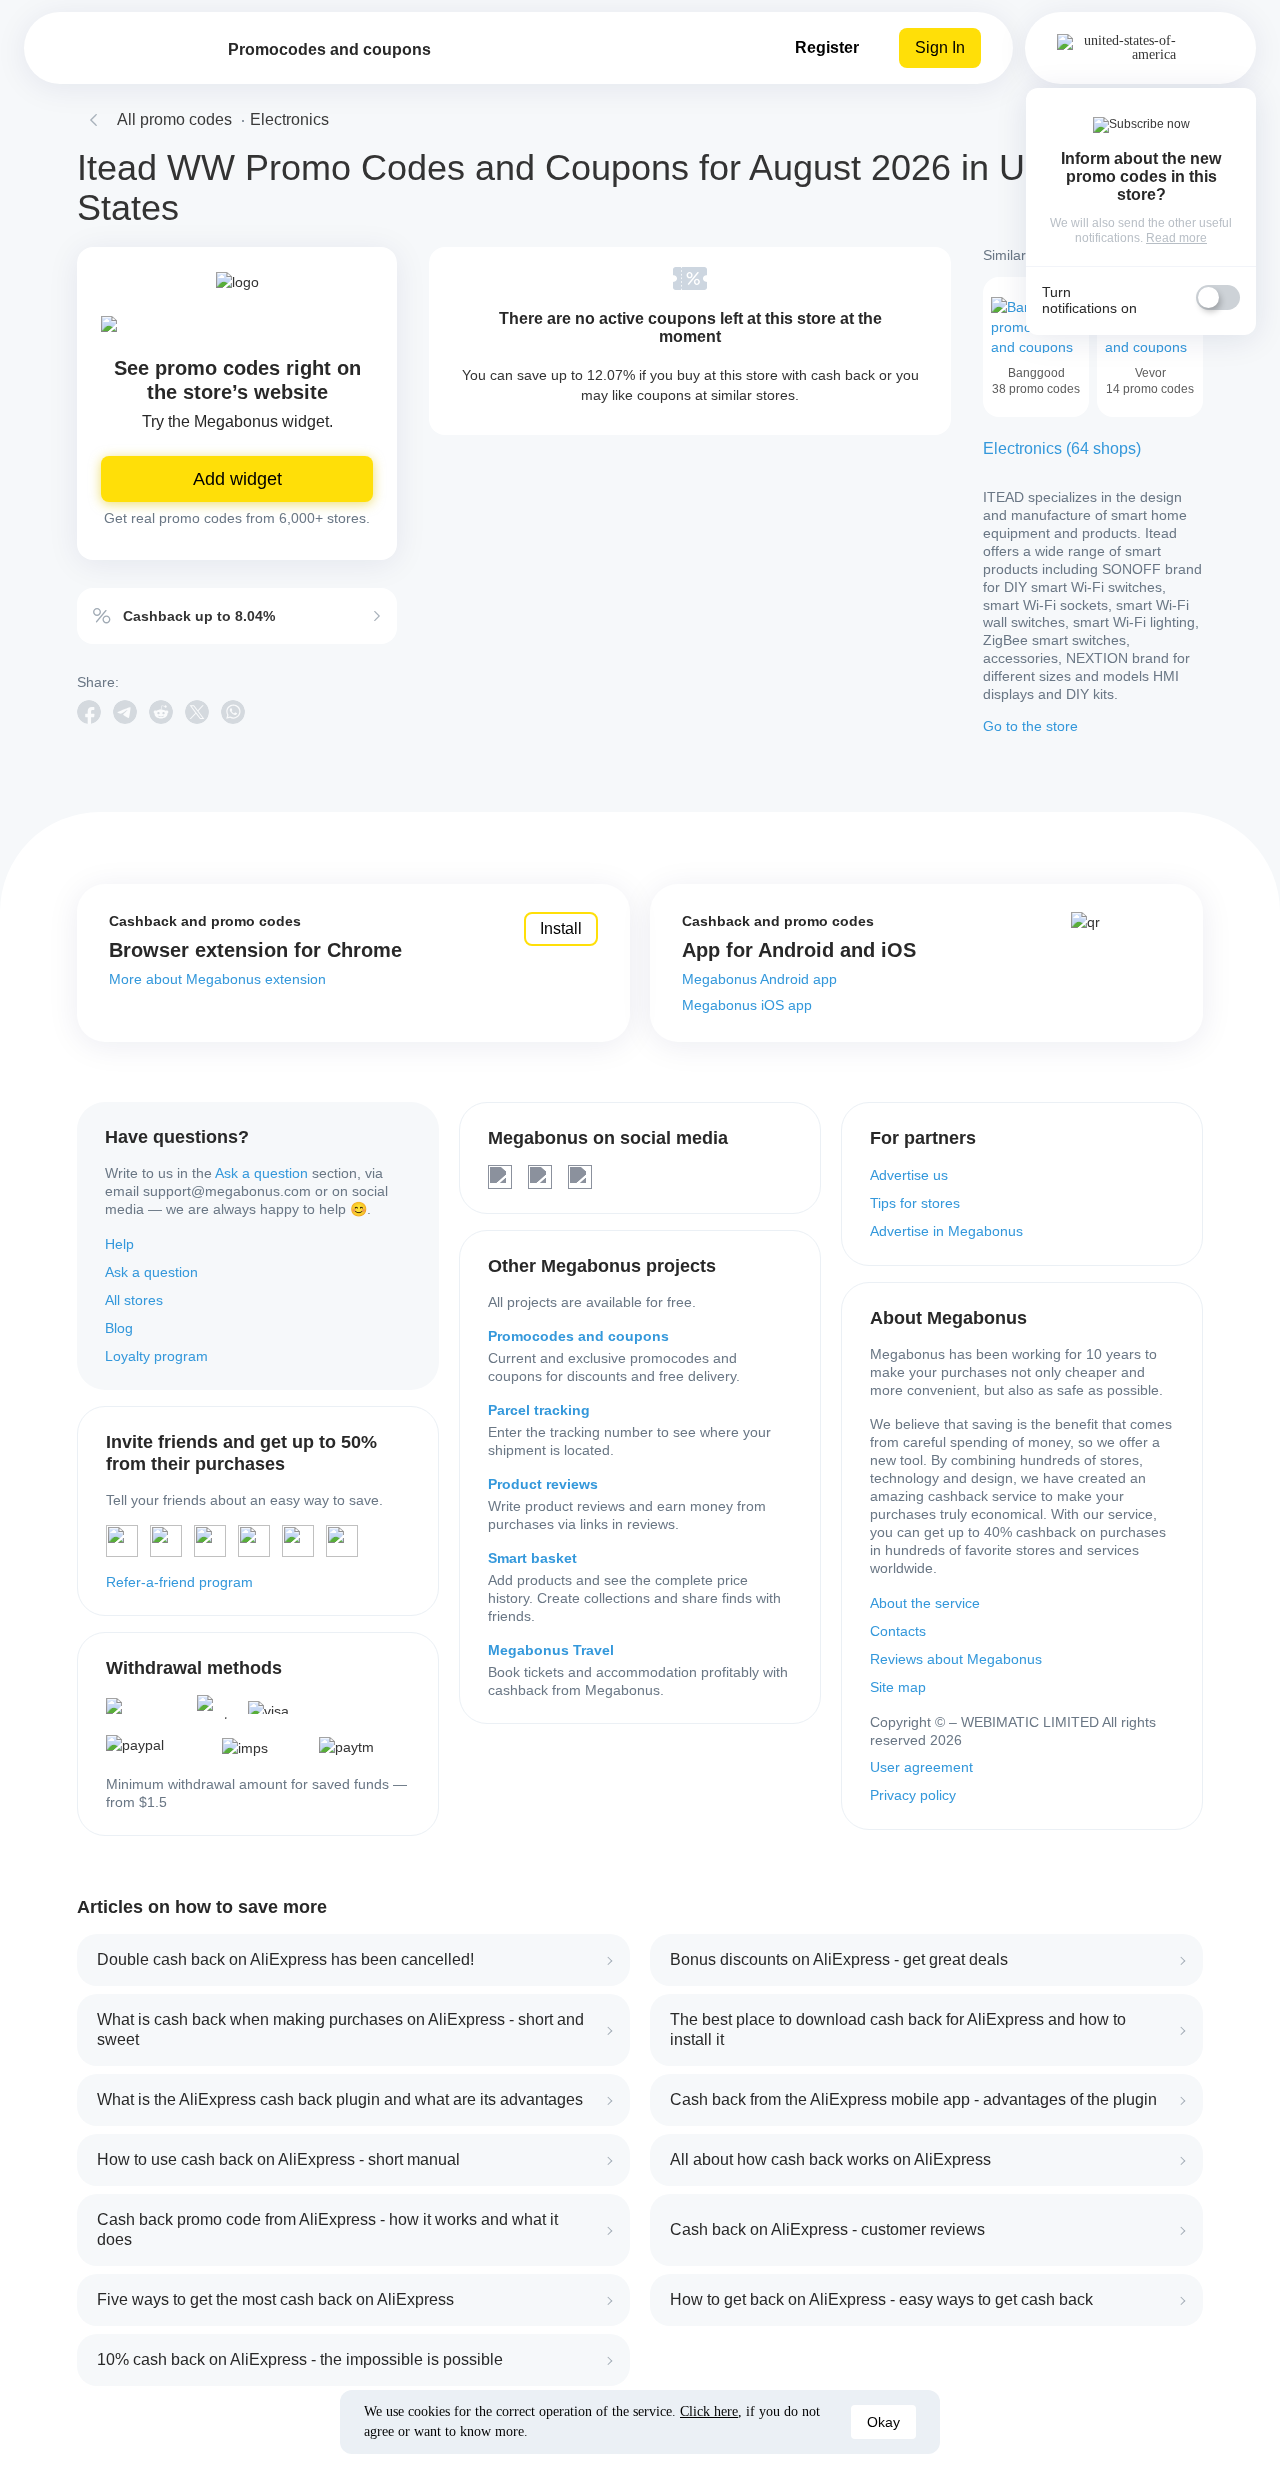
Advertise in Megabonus (946, 1231)
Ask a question (261, 1173)
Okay (883, 2422)
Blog (119, 1328)
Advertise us (909, 1175)
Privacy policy (913, 1795)
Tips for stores (915, 1203)
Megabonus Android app (759, 979)
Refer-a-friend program (179, 1582)
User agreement (921, 1767)
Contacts (898, 1631)
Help (119, 1244)
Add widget (237, 479)
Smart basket (532, 1558)
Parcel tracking (539, 1410)
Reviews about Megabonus (956, 1659)
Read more (1176, 238)
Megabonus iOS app (747, 1005)
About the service (925, 1603)
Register (827, 47)
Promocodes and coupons (578, 1336)
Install (561, 928)
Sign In (940, 47)
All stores (134, 1300)
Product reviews (543, 1484)
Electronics (289, 119)
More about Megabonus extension (217, 979)
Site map (898, 1687)
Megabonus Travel (551, 1650)
